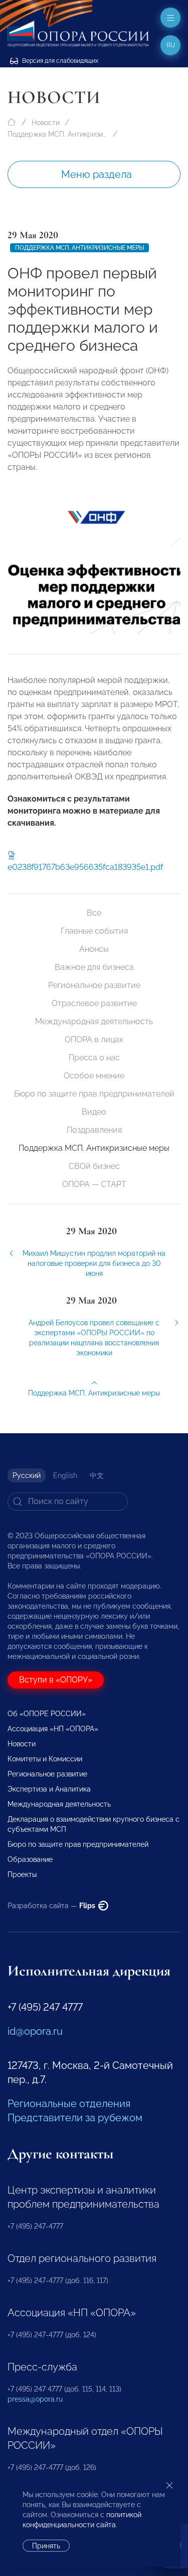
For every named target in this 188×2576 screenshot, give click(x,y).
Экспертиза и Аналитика (49, 1789)
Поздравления (94, 1130)
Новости (46, 123)
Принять (46, 2546)
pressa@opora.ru (35, 2399)
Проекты (22, 1874)
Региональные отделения (69, 2104)
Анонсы (94, 949)
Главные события (94, 931)
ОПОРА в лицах (94, 1039)
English (65, 1475)
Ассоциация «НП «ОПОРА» (53, 1729)
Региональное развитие (94, 985)
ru (171, 45)
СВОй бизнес (94, 1166)
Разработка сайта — (52, 1906)
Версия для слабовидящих (59, 61)
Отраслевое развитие (94, 1003)
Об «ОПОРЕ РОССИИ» (47, 1714)
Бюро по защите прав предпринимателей (94, 1094)
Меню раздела (97, 174)
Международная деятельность (94, 1021)
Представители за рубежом (75, 2118)
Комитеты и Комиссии (45, 1759)
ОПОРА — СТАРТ (94, 1184)
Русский (27, 1475)
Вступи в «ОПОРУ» (56, 1680)
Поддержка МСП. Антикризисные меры (58, 134)
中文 (97, 1475)
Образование (30, 1859)
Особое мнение (94, 1076)
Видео (94, 1112)
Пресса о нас (94, 1058)
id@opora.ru (35, 2031)
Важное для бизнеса (94, 967)
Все (94, 913)
